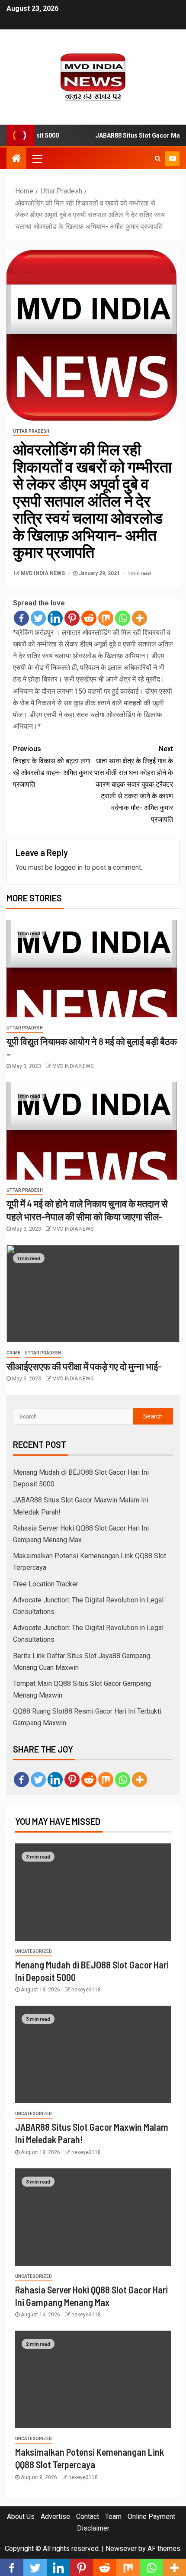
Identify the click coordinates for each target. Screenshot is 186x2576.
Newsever (121, 2549)
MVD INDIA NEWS (43, 573)
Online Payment (151, 2517)
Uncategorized (34, 1951)
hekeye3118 (86, 1990)
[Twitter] (38, 618)
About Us (21, 2517)
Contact (88, 2517)
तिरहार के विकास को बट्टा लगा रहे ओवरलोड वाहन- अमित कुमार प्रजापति (53, 767)
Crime (13, 1353)
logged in (69, 867)
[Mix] (106, 618)
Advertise (55, 2517)
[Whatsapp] (123, 618)
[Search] (158, 158)
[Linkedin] (55, 618)
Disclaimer (93, 2528)
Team (113, 2517)
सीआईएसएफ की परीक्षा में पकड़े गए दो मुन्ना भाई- (84, 1366)
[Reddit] (89, 618)
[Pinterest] (72, 618)
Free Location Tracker (46, 1584)
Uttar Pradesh (31, 431)
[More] (139, 618)
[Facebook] (21, 618)
